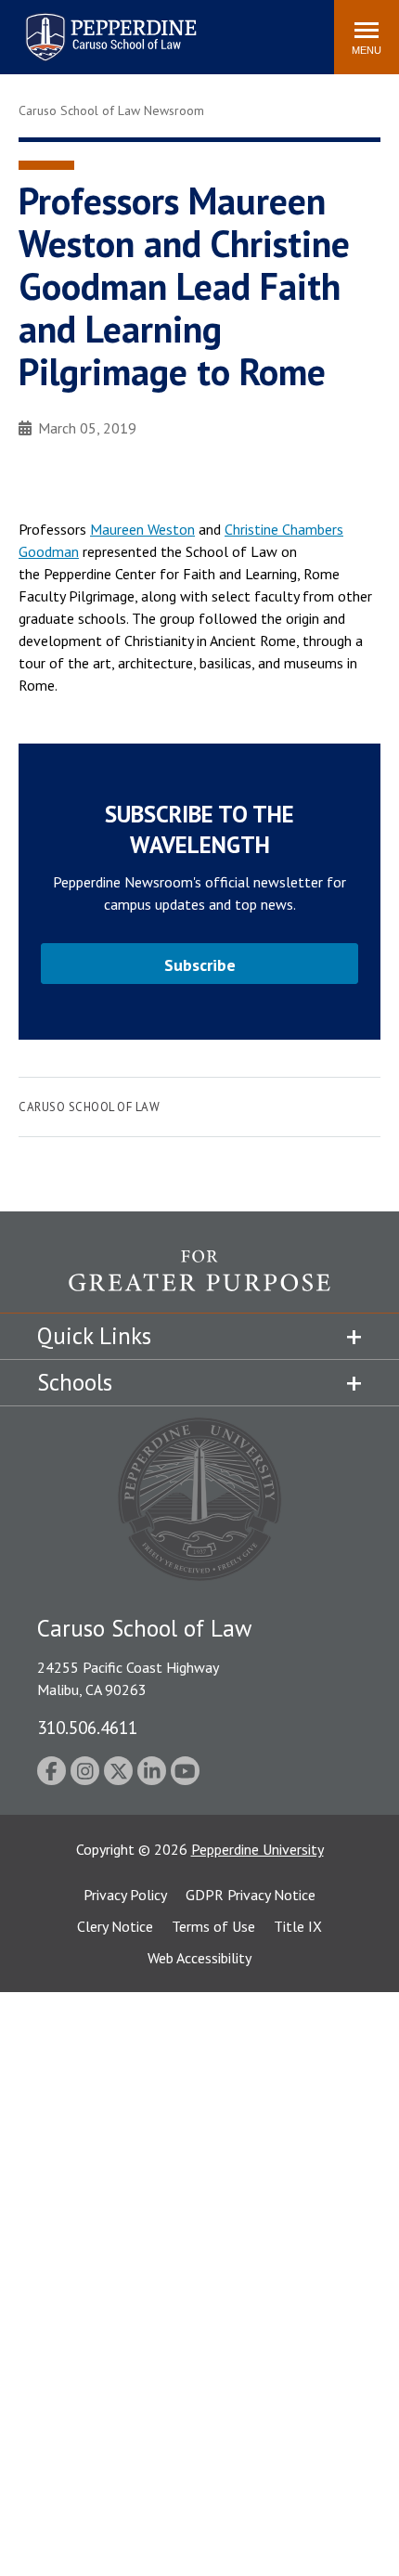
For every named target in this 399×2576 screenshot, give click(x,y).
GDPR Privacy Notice (251, 1895)
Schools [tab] (75, 1382)
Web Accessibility (199, 1958)
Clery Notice (115, 1926)
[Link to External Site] (199, 1281)
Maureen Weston (142, 529)
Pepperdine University (257, 1849)
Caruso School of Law (89, 1107)
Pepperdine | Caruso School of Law (108, 26)
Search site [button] (67, 28)
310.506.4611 (87, 1727)
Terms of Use (213, 1926)
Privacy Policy (125, 1895)
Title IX (298, 1926)
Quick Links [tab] (94, 1336)
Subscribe (200, 965)
